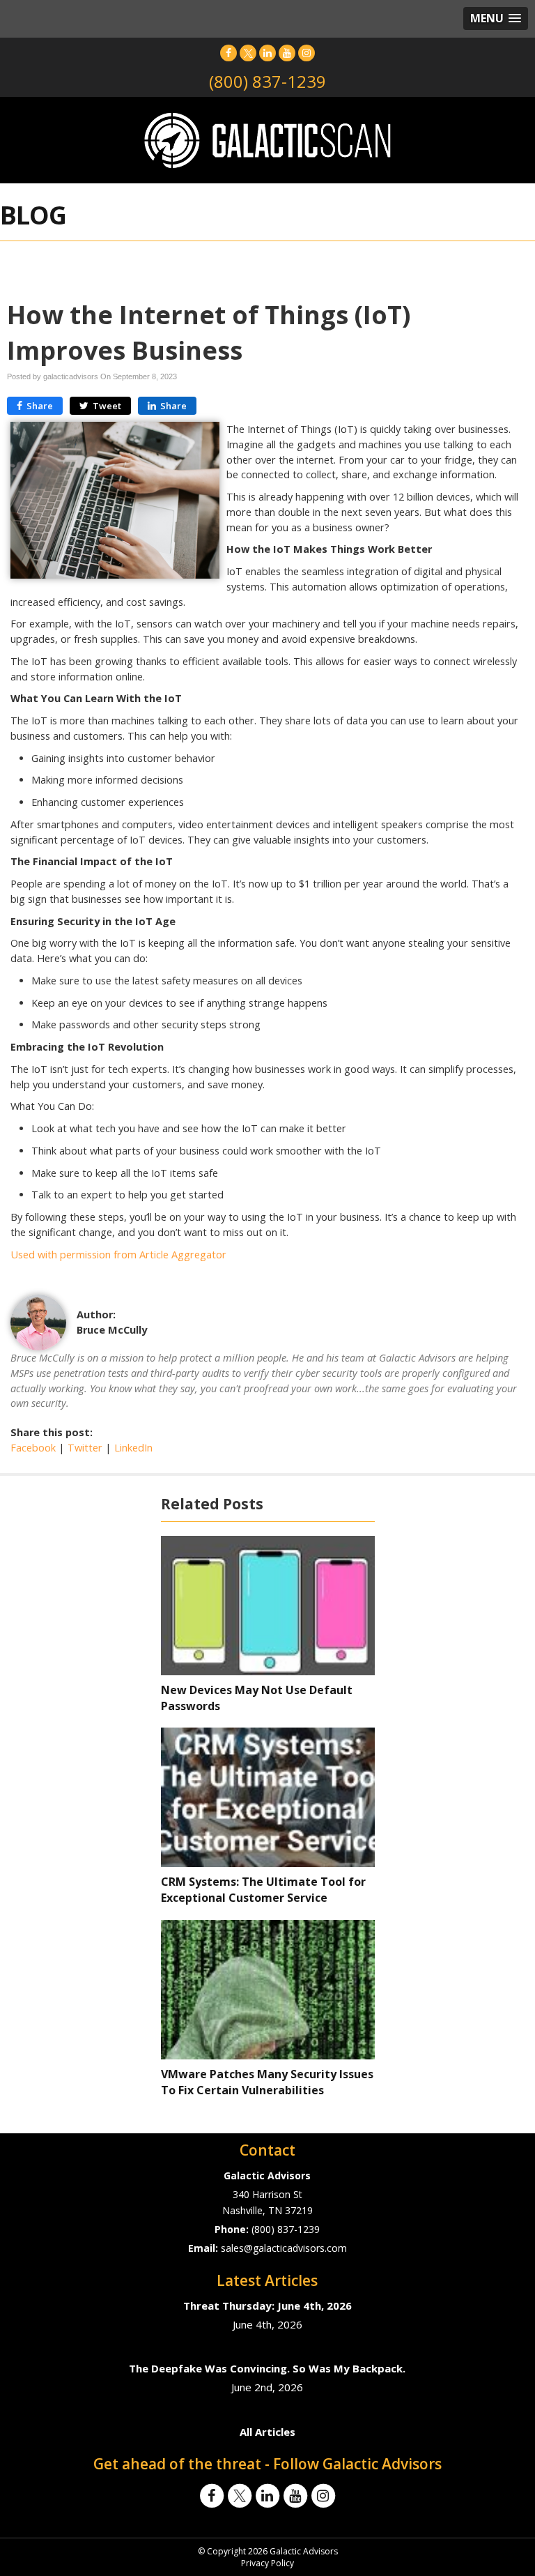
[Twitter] (248, 53)
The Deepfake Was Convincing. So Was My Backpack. (267, 2368)
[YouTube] (287, 53)
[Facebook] (228, 53)
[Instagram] (307, 53)
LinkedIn (133, 1448)
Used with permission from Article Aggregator (118, 1255)
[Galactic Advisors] (267, 139)
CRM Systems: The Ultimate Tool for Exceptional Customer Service (263, 1890)
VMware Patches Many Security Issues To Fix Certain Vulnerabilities (267, 2082)
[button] (496, 18)
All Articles (267, 2432)
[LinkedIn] (267, 53)
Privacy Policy (267, 2563)
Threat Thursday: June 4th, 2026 (267, 2306)
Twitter (85, 1448)
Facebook (33, 1448)
